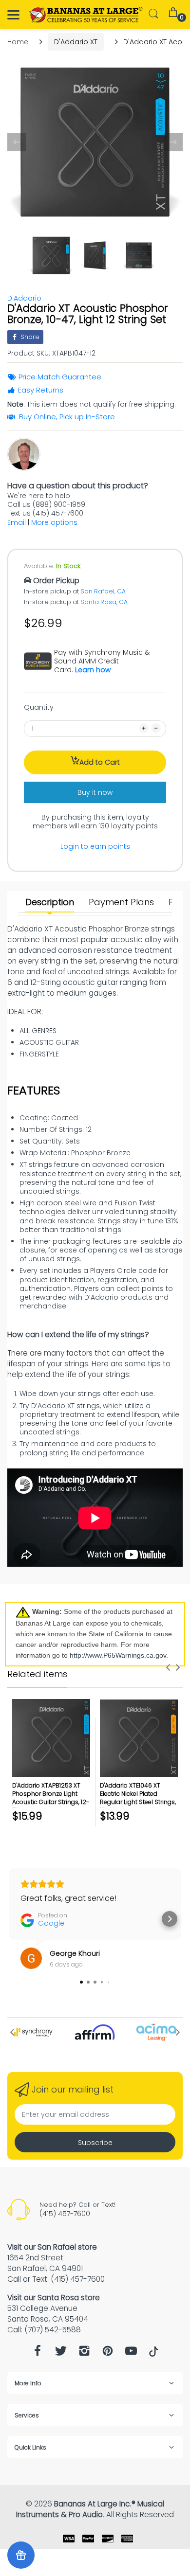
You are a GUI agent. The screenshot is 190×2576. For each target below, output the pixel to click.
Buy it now (95, 792)
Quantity (39, 707)
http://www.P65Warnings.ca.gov (118, 1655)
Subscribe (95, 2143)
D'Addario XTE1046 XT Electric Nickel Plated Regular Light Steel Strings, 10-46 (138, 1798)
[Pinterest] (108, 2353)
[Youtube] (131, 2353)
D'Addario (24, 298)
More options (54, 522)
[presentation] (168, 1667)
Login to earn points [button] (95, 846)
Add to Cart (100, 762)
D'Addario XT (76, 42)
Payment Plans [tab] (121, 902)
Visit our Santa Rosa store (54, 2298)
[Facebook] (38, 2353)
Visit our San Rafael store (52, 2247)
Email (17, 522)
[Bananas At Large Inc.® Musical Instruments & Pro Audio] (86, 15)
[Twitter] (61, 2353)
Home (18, 42)
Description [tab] (50, 902)
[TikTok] (154, 2354)
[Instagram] (84, 2353)
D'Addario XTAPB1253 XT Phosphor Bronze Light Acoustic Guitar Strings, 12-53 (51, 1798)
